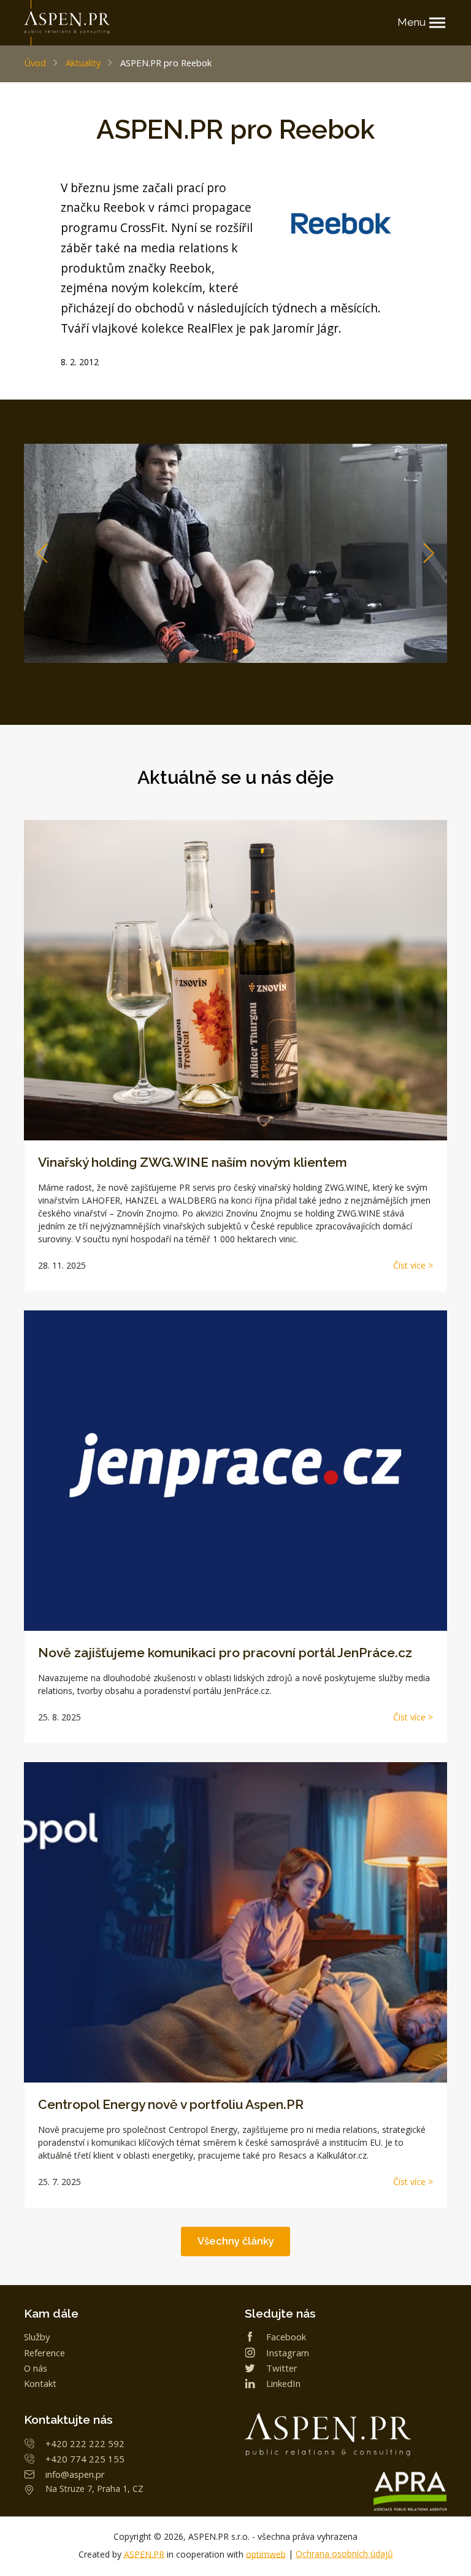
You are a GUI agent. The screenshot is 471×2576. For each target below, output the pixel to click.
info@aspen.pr (75, 2474)
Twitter (282, 2368)
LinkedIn (283, 2383)
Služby (37, 2337)
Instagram (288, 2353)
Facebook (286, 2337)
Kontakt (40, 2383)
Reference (44, 2353)
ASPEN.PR (144, 2554)
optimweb (266, 2554)
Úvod (35, 63)
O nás (36, 2368)
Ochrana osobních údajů (344, 2554)
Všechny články (236, 2241)
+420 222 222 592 (85, 2443)
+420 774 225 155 (85, 2459)
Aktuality (83, 63)
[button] (429, 553)
